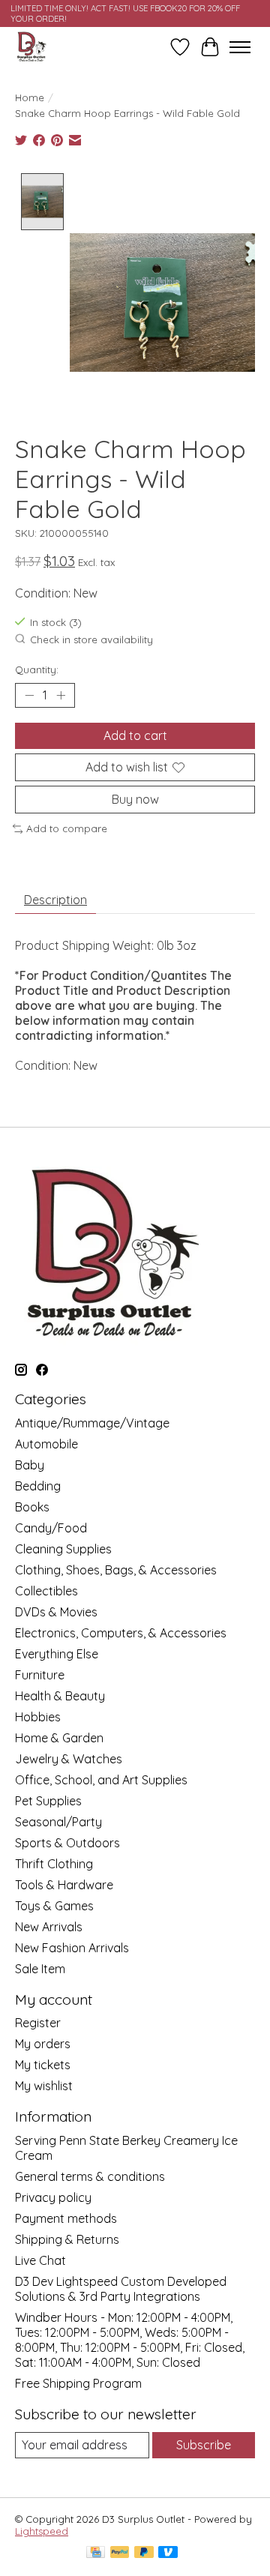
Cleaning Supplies (63, 1549)
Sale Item (40, 1969)
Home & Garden (59, 1738)
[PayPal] (120, 2553)
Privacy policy (53, 2197)
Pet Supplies (48, 1801)
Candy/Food (51, 1528)
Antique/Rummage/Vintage (92, 1423)
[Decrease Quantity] (29, 695)
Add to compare (67, 828)
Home (30, 97)
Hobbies (38, 1717)
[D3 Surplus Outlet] (31, 47)
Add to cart (135, 735)
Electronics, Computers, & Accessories (121, 1633)
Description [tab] (55, 900)
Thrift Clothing (54, 1864)
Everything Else (57, 1654)
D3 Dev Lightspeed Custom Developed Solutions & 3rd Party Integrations (121, 2289)
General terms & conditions (90, 2176)
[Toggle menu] (240, 47)
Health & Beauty (60, 1696)
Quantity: (37, 669)
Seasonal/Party (58, 1822)
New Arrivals (49, 1927)
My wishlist (44, 2086)
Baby (30, 1465)
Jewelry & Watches (69, 1759)
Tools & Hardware (64, 1885)
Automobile (46, 1444)
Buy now (135, 799)
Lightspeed (42, 2531)
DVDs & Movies (56, 1612)
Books (32, 1507)
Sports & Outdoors (67, 1843)
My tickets (43, 2065)
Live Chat (40, 2260)
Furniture (40, 1675)
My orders (43, 2044)
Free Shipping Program (78, 2383)
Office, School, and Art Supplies (101, 1780)
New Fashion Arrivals (72, 1948)
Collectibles (46, 1591)
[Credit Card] (96, 2553)
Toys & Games (54, 1906)
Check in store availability (91, 640)
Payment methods (66, 2218)
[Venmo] (168, 2553)
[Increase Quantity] (61, 695)
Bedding (38, 1486)
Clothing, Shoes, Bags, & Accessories (116, 1570)
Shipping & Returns (67, 2239)
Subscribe (204, 2445)
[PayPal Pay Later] (144, 2553)
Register (38, 2023)
